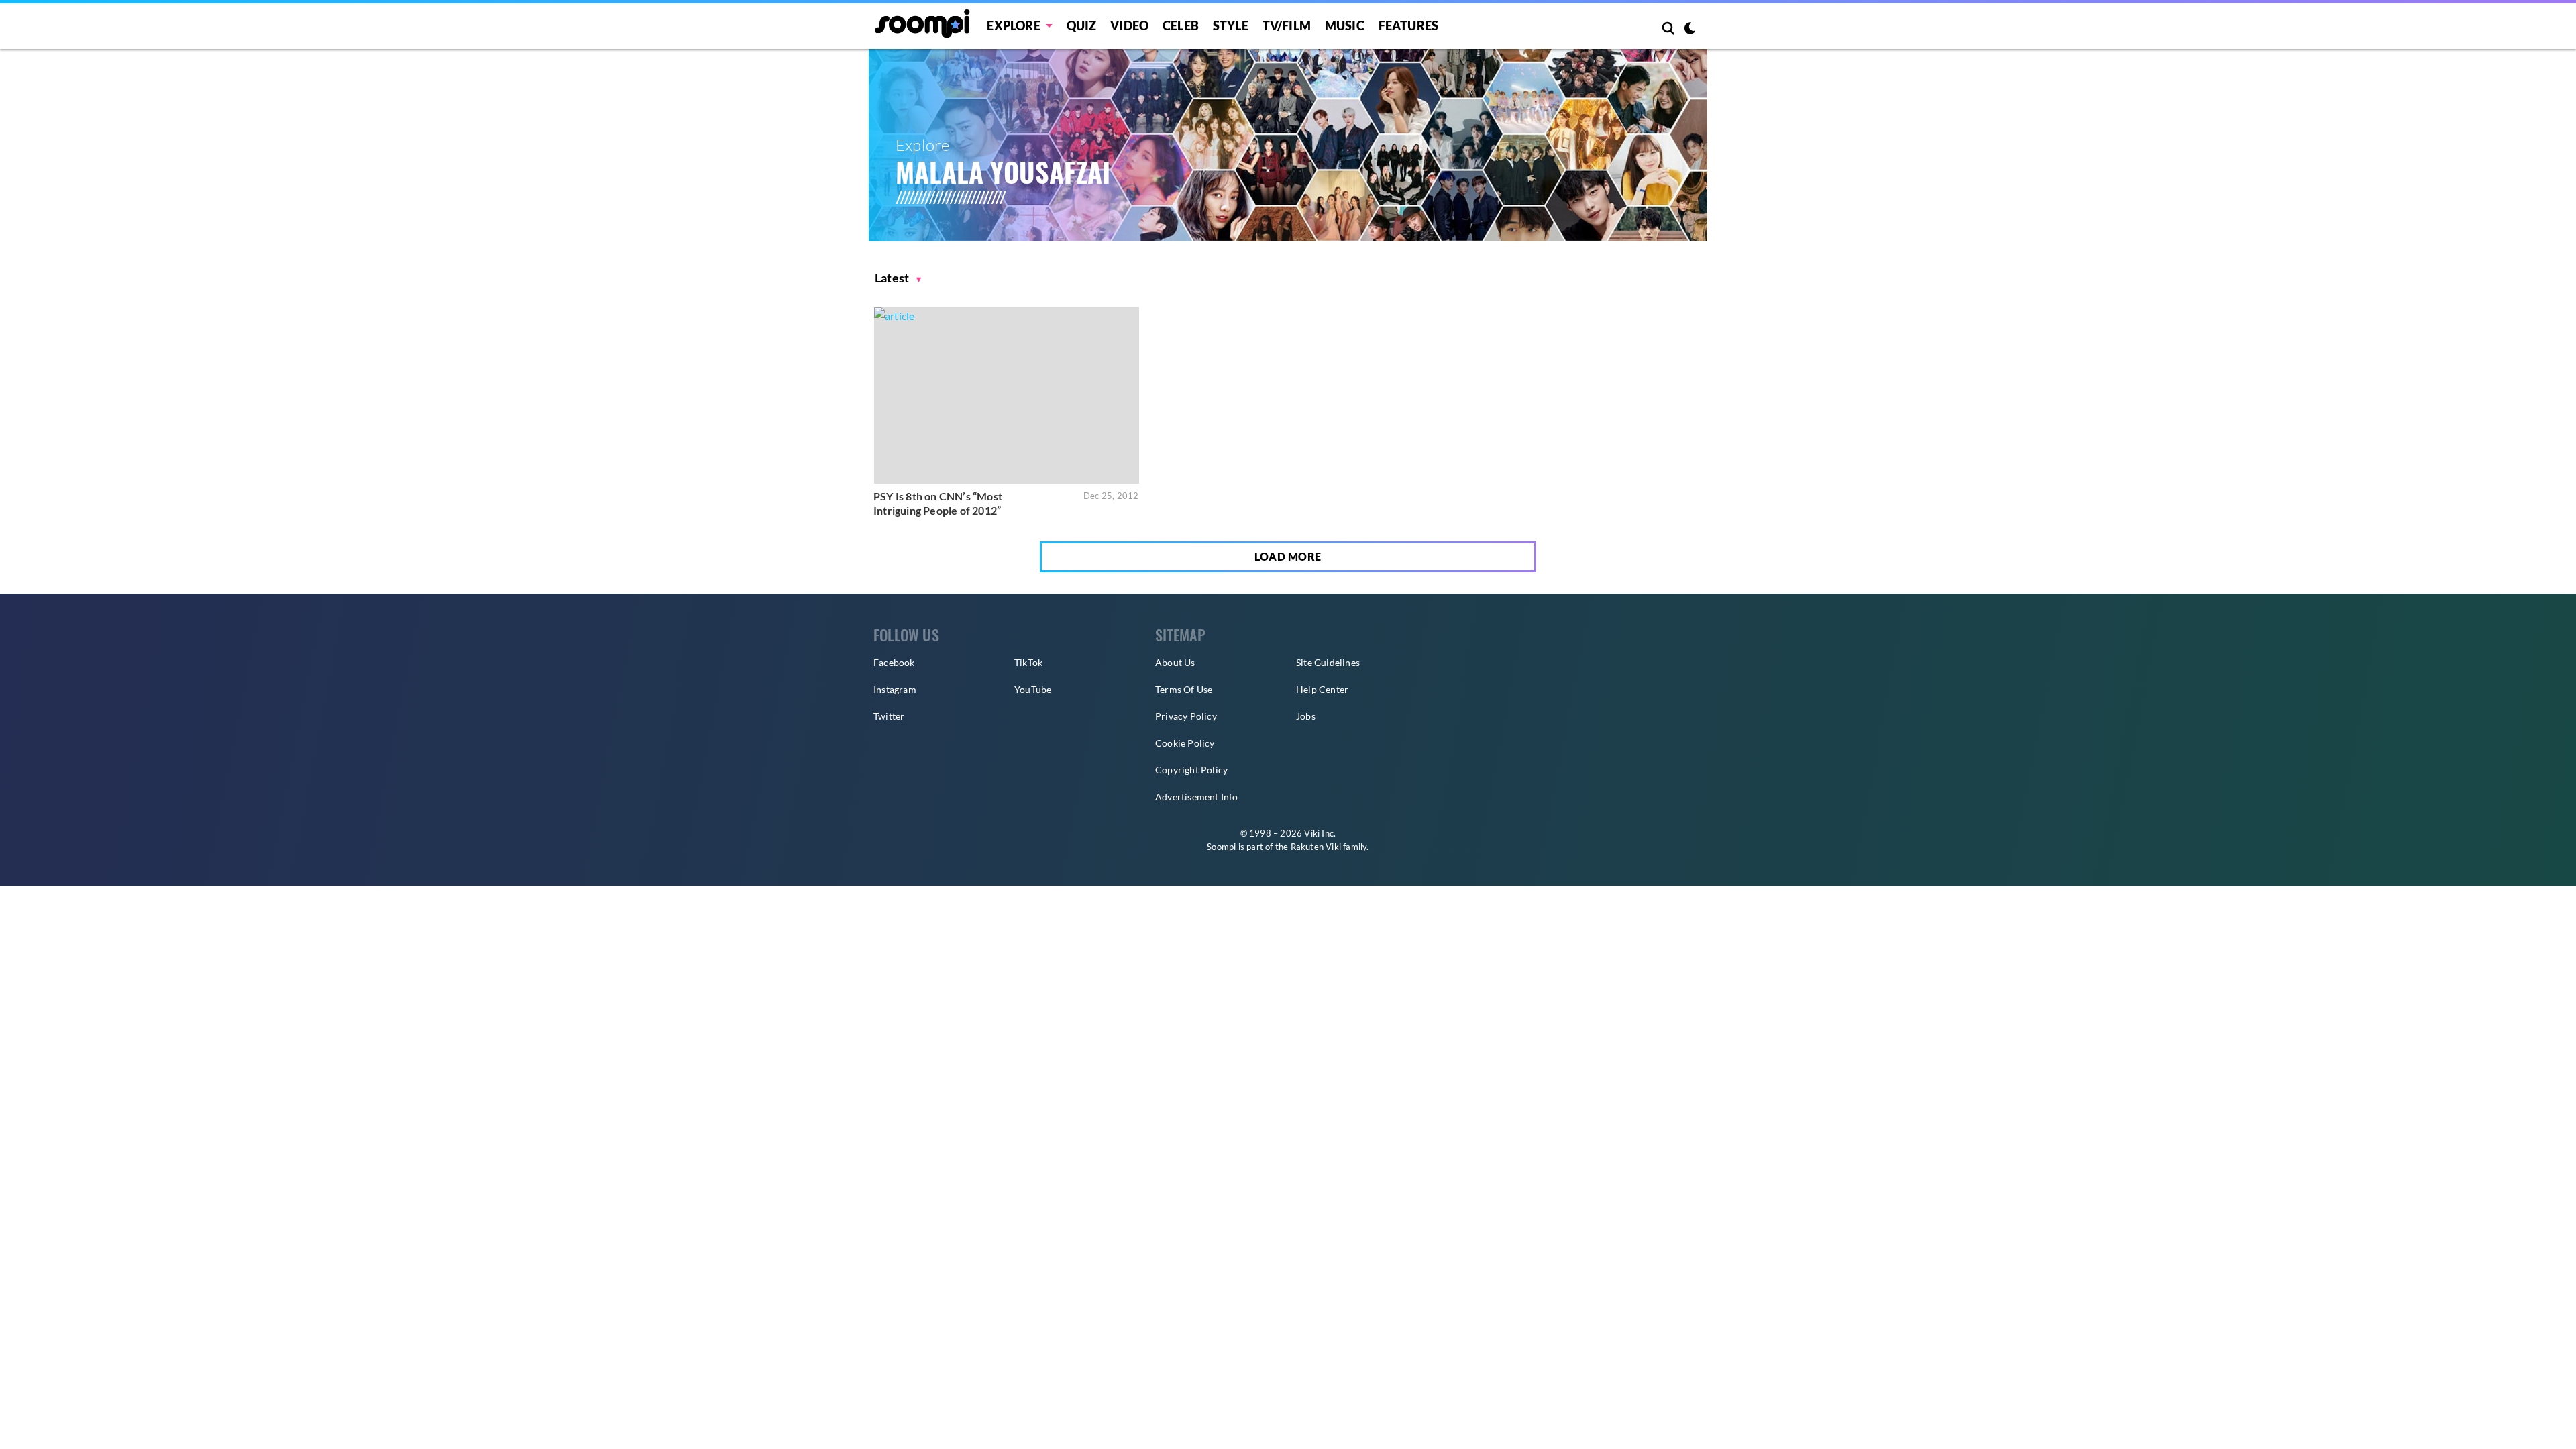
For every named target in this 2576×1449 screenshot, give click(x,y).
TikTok (1028, 662)
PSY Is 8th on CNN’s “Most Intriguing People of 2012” (938, 503)
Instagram (895, 689)
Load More (1288, 556)
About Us (1175, 662)
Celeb (1181, 25)
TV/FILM (1287, 25)
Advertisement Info (1197, 797)
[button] (898, 278)
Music (1345, 25)
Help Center (1322, 689)
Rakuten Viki (1316, 847)
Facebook (894, 662)
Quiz (1082, 25)
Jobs (1306, 716)
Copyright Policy (1191, 770)
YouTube (1033, 689)
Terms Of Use (1184, 689)
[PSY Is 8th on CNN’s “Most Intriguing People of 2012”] (1007, 395)
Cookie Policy (1185, 743)
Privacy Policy (1186, 716)
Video (1129, 25)
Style (1231, 25)
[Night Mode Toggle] (1690, 30)
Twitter (889, 716)
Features (1409, 25)
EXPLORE (1013, 25)
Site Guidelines (1328, 662)
